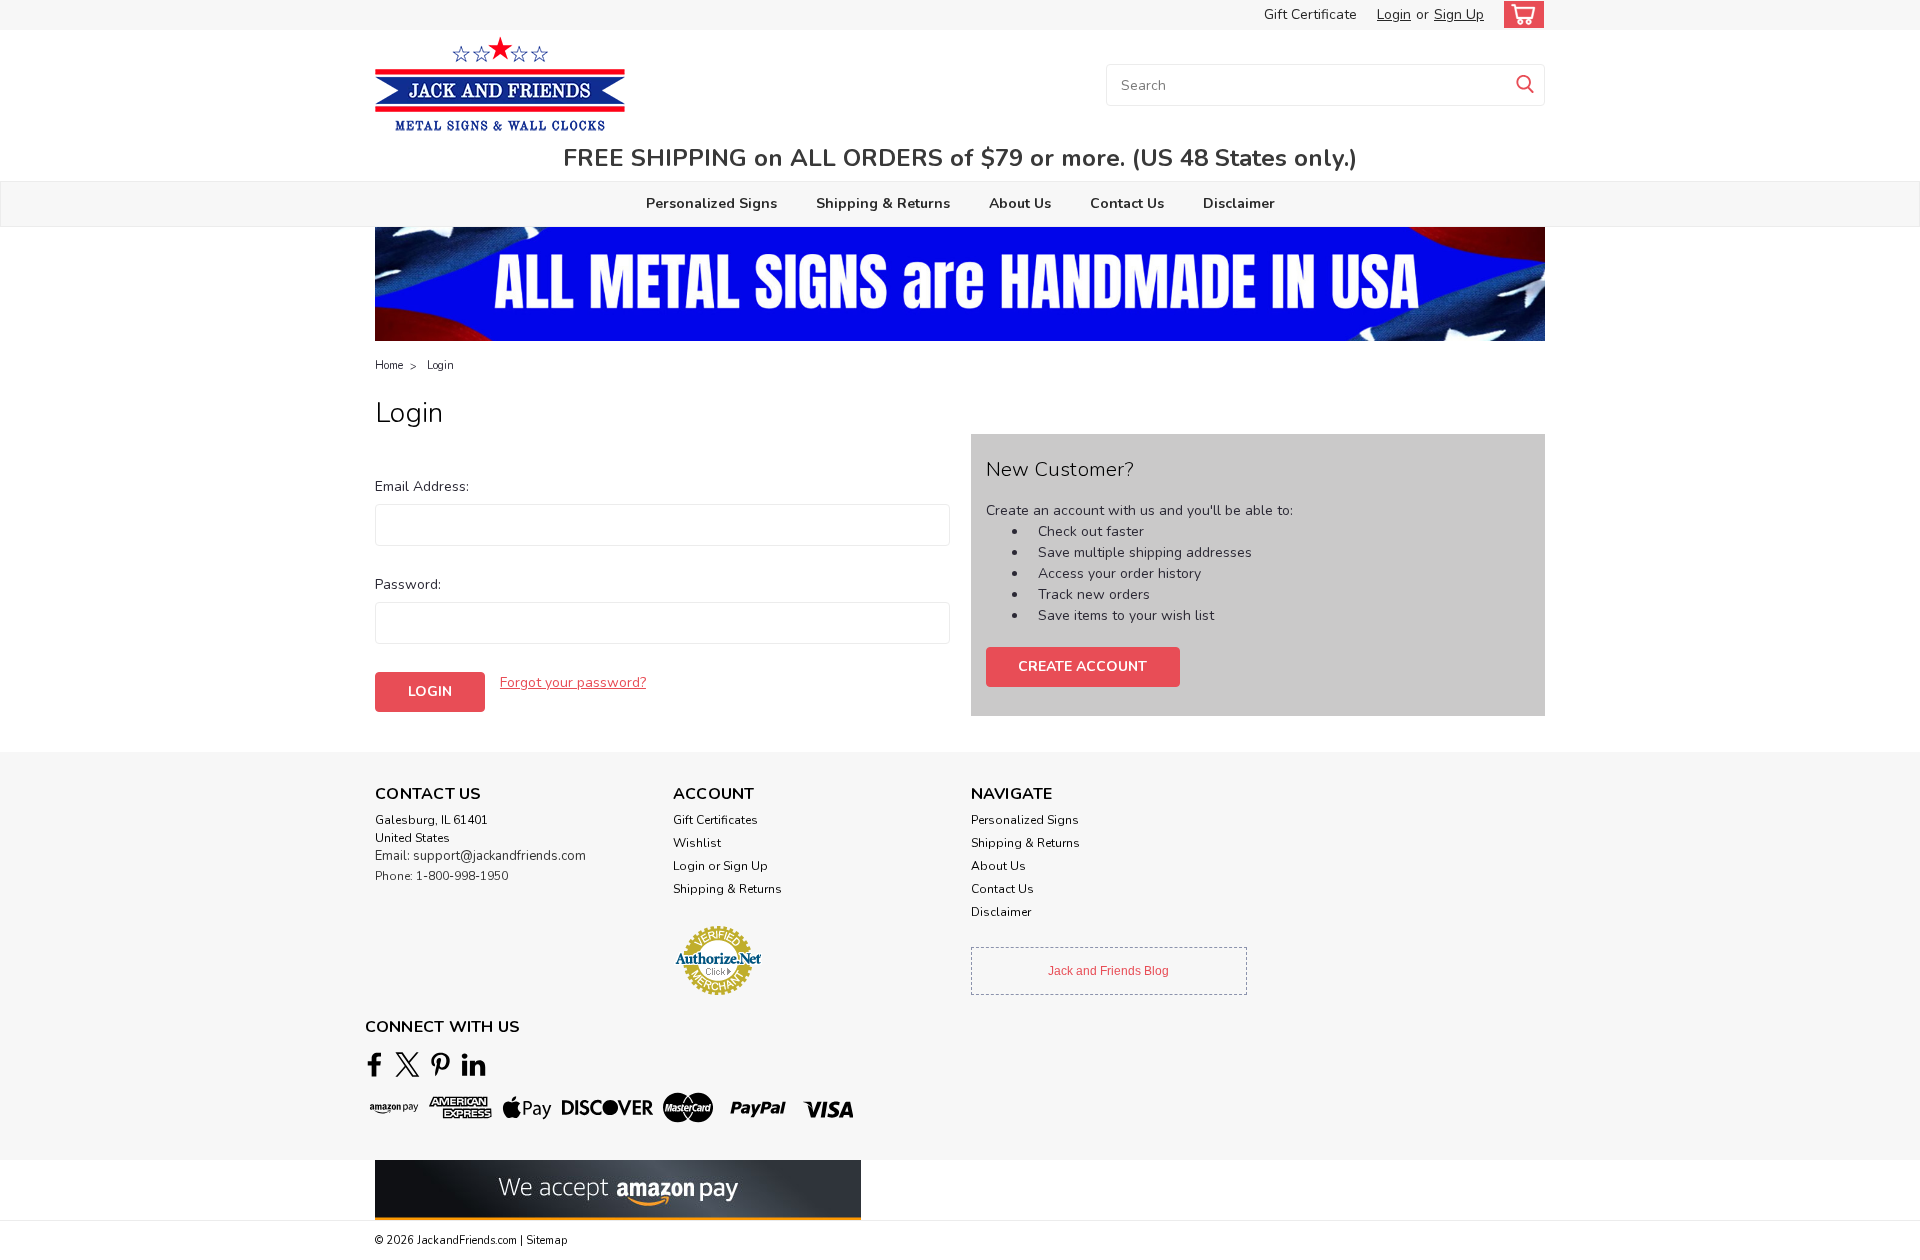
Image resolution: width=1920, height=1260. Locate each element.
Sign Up (1459, 14)
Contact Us (1127, 203)
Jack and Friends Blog (1108, 971)
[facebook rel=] (374, 1064)
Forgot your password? (573, 682)
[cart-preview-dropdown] (1519, 14)
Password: (408, 584)
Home (389, 365)
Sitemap (546, 1240)
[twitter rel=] (407, 1064)
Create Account (1082, 666)
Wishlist (697, 843)
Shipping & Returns (883, 203)
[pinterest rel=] (440, 1064)
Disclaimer (1239, 203)
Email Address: (422, 486)
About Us (1020, 203)
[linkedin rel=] (473, 1064)
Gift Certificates (715, 820)
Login (1394, 14)
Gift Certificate (1310, 14)
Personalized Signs (711, 203)
